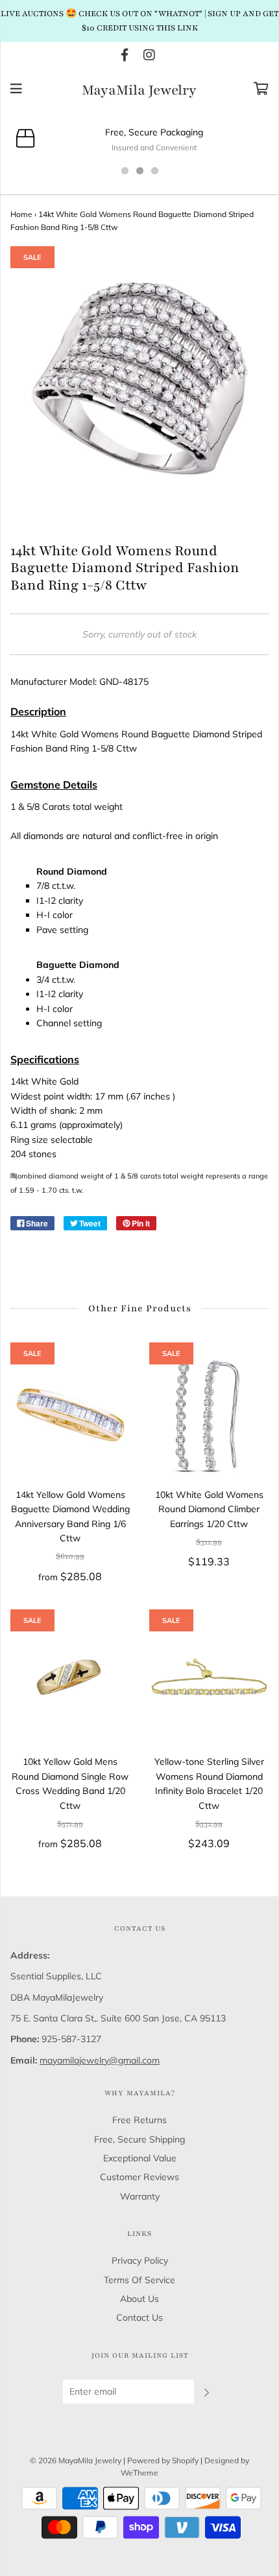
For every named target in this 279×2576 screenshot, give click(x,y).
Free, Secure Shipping (139, 2139)
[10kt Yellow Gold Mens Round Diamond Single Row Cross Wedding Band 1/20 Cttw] (70, 1682)
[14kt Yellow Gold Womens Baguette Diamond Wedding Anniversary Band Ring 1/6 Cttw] (70, 1415)
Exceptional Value (140, 2158)
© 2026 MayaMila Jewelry (76, 2460)
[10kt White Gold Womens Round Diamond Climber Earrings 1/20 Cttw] (209, 1415)
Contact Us (139, 2317)
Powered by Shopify (163, 2460)
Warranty (140, 2196)
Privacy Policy (140, 2260)
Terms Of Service (139, 2280)
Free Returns (139, 2120)
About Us (139, 2299)
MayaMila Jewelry (139, 91)
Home (21, 214)
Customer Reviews (139, 2177)
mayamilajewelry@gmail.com (100, 2060)
